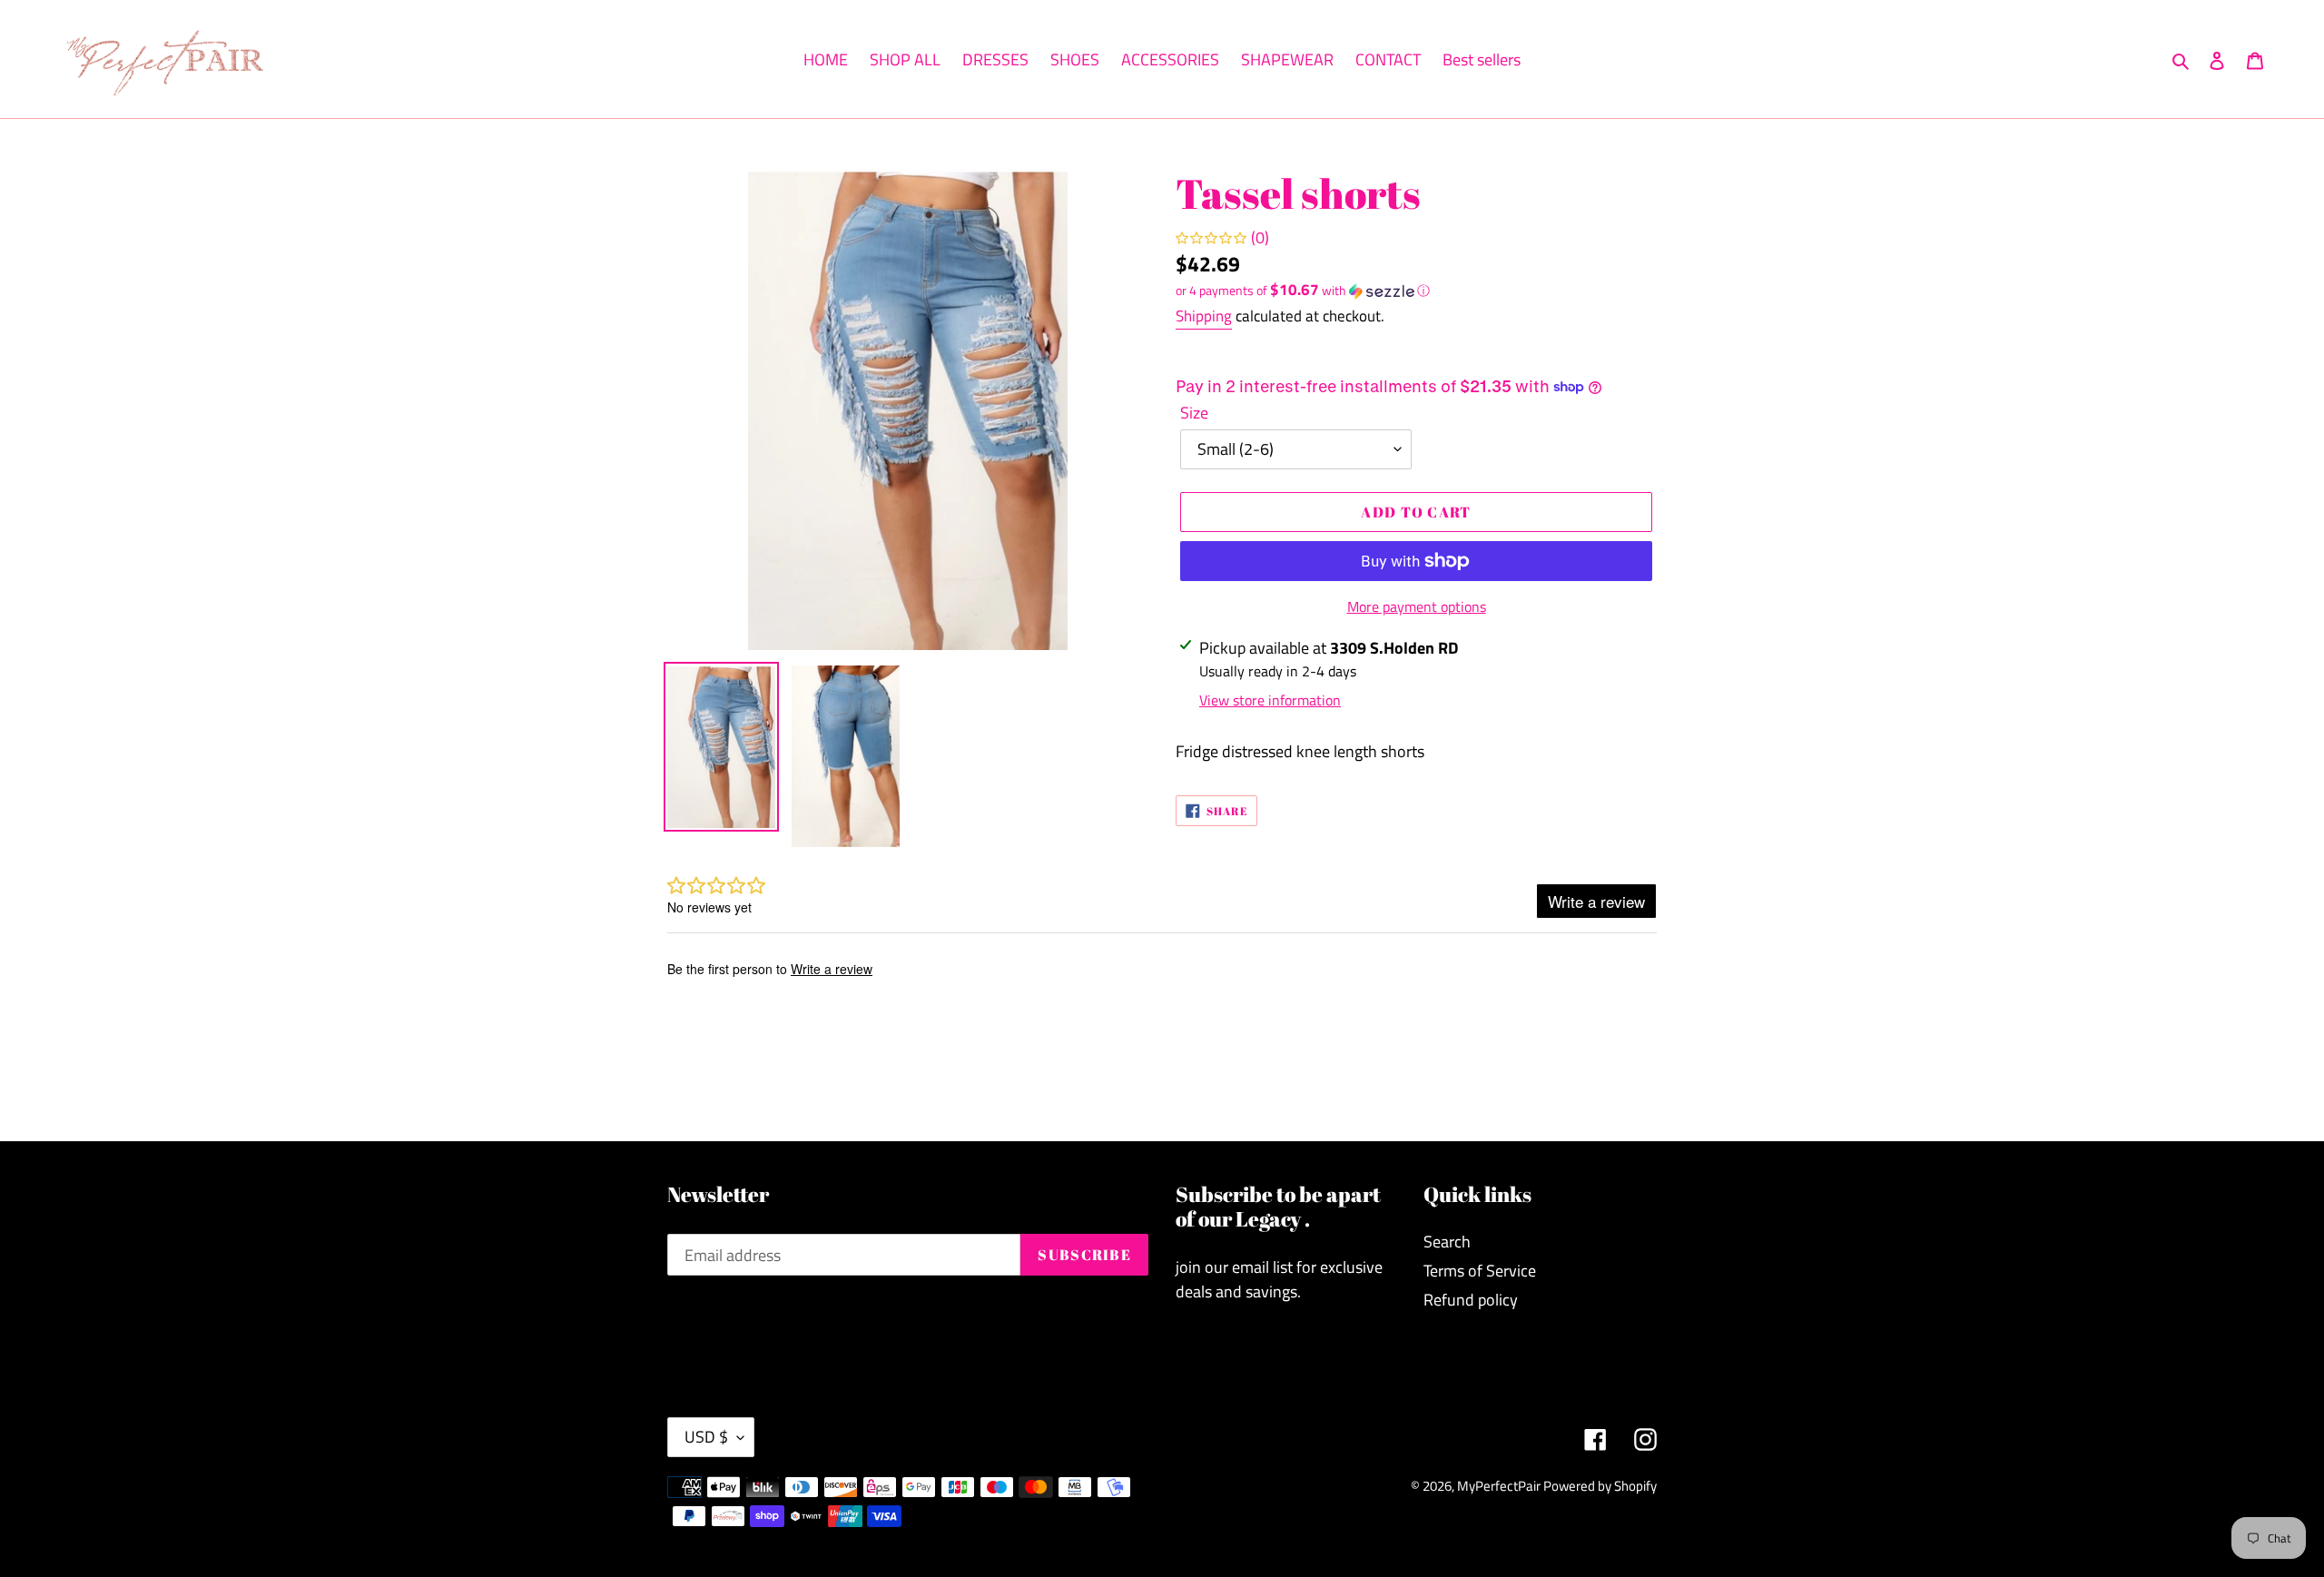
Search (1447, 1242)
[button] (1303, 290)
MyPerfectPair (1500, 1486)
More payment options (1417, 606)
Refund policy (1471, 1300)
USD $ (706, 1437)
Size (1194, 413)
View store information (1270, 700)
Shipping (1204, 316)
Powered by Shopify (1600, 1486)
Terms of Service (1480, 1271)
